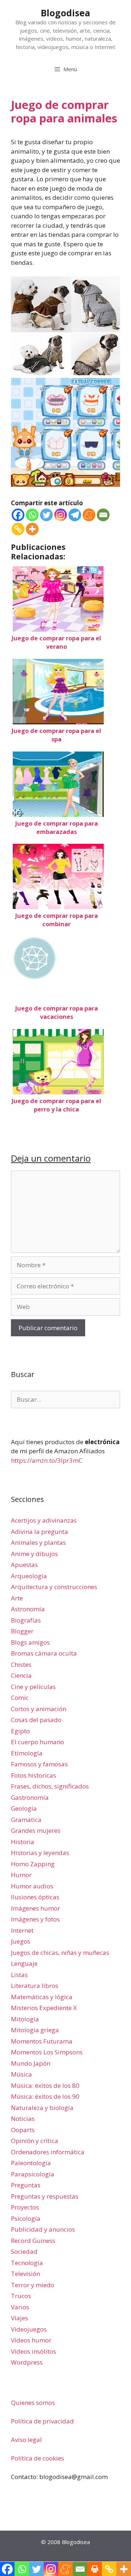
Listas (19, 1975)
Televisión (25, 2274)
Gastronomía (30, 1797)
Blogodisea (65, 13)
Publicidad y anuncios (43, 2229)
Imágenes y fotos (35, 1919)
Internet (22, 1930)
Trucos (21, 2296)
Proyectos (25, 2207)
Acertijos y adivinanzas (44, 1520)
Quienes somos (33, 2403)
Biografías (26, 1620)
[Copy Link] (18, 529)
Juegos (21, 1941)
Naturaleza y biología (42, 2108)
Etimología (27, 1753)
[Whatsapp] (32, 515)
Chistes (21, 1664)
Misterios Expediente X (44, 2008)
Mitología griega (35, 2030)
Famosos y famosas (39, 1764)
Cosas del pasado (36, 1720)
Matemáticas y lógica (42, 1997)
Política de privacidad (42, 2421)
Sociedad (24, 2251)
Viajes (19, 2318)
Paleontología (31, 2163)
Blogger (22, 1631)
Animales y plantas (38, 1542)
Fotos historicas (33, 1775)
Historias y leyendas (40, 1853)
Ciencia (21, 1675)
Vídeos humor (31, 2340)
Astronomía (28, 1609)
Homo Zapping (33, 1864)
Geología (24, 1808)
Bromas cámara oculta (44, 1653)
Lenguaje (24, 1963)
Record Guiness (33, 2241)
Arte (17, 1598)
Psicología (26, 2218)
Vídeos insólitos (33, 2351)
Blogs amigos (30, 1642)
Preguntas (26, 2185)
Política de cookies (37, 2458)
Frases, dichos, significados (50, 1786)
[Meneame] (89, 515)
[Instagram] (61, 515)
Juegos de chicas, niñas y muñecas (60, 1953)
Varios (20, 2307)
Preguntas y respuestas (45, 2196)
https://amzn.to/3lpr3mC (47, 1460)
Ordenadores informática (48, 2152)
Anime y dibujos (34, 1554)
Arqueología (29, 1576)
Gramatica (26, 1820)
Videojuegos (29, 2329)
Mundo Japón (31, 2063)
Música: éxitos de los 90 (45, 2096)
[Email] (103, 515)
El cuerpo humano (37, 1742)
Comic (20, 1698)
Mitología (25, 2019)
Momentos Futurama (42, 2041)
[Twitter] (46, 515)
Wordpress (27, 2362)
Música (21, 2074)
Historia (23, 1842)
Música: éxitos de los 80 (45, 2085)
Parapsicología (33, 2174)
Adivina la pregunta (39, 1532)
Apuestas (24, 1565)
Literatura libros (35, 1986)
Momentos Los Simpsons (47, 2052)
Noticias (23, 2119)
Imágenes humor (35, 1908)
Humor (21, 1875)
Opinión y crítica (35, 2141)
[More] (32, 529)
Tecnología (27, 2263)
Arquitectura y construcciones (54, 1587)
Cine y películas (33, 1687)
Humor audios (32, 1886)
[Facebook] (18, 515)
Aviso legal (26, 2440)
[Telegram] (75, 515)
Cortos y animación (39, 1709)
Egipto (20, 1731)
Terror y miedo (33, 2285)
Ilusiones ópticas (35, 1897)
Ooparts (23, 2130)
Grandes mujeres (36, 1830)
